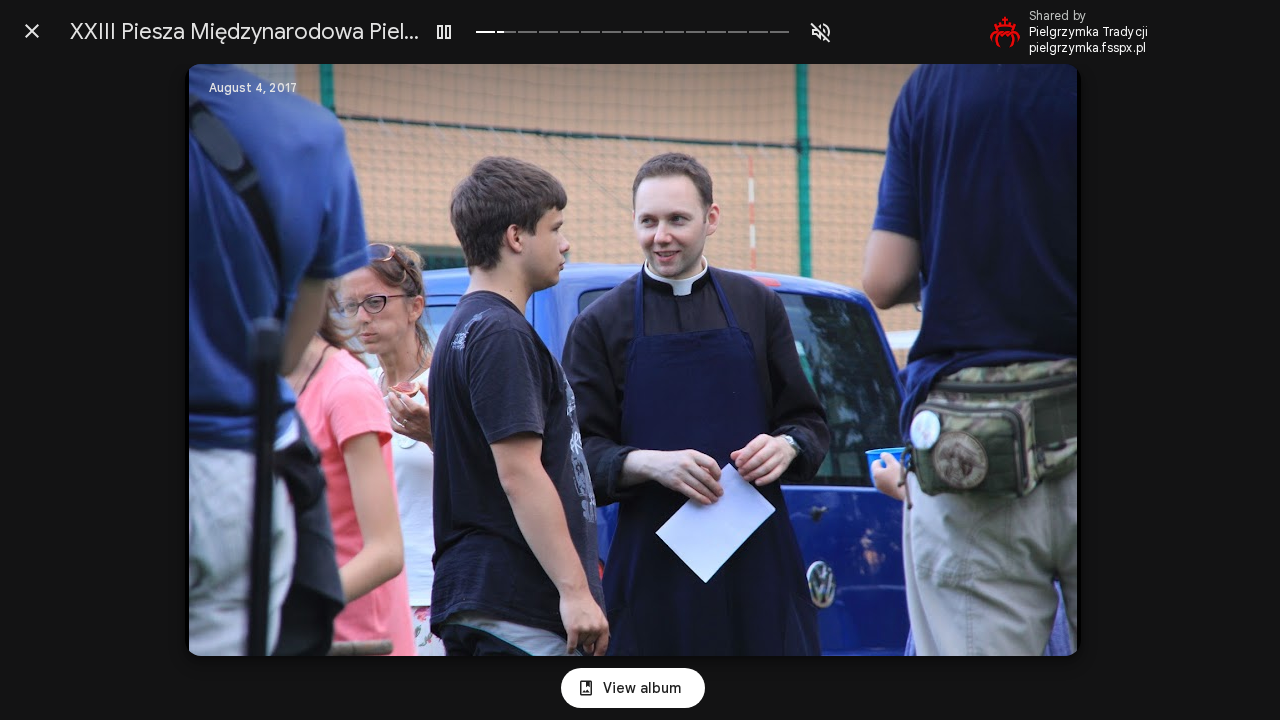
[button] (241, 360)
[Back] (32, 31)
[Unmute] (821, 32)
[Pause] (444, 32)
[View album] (633, 688)
